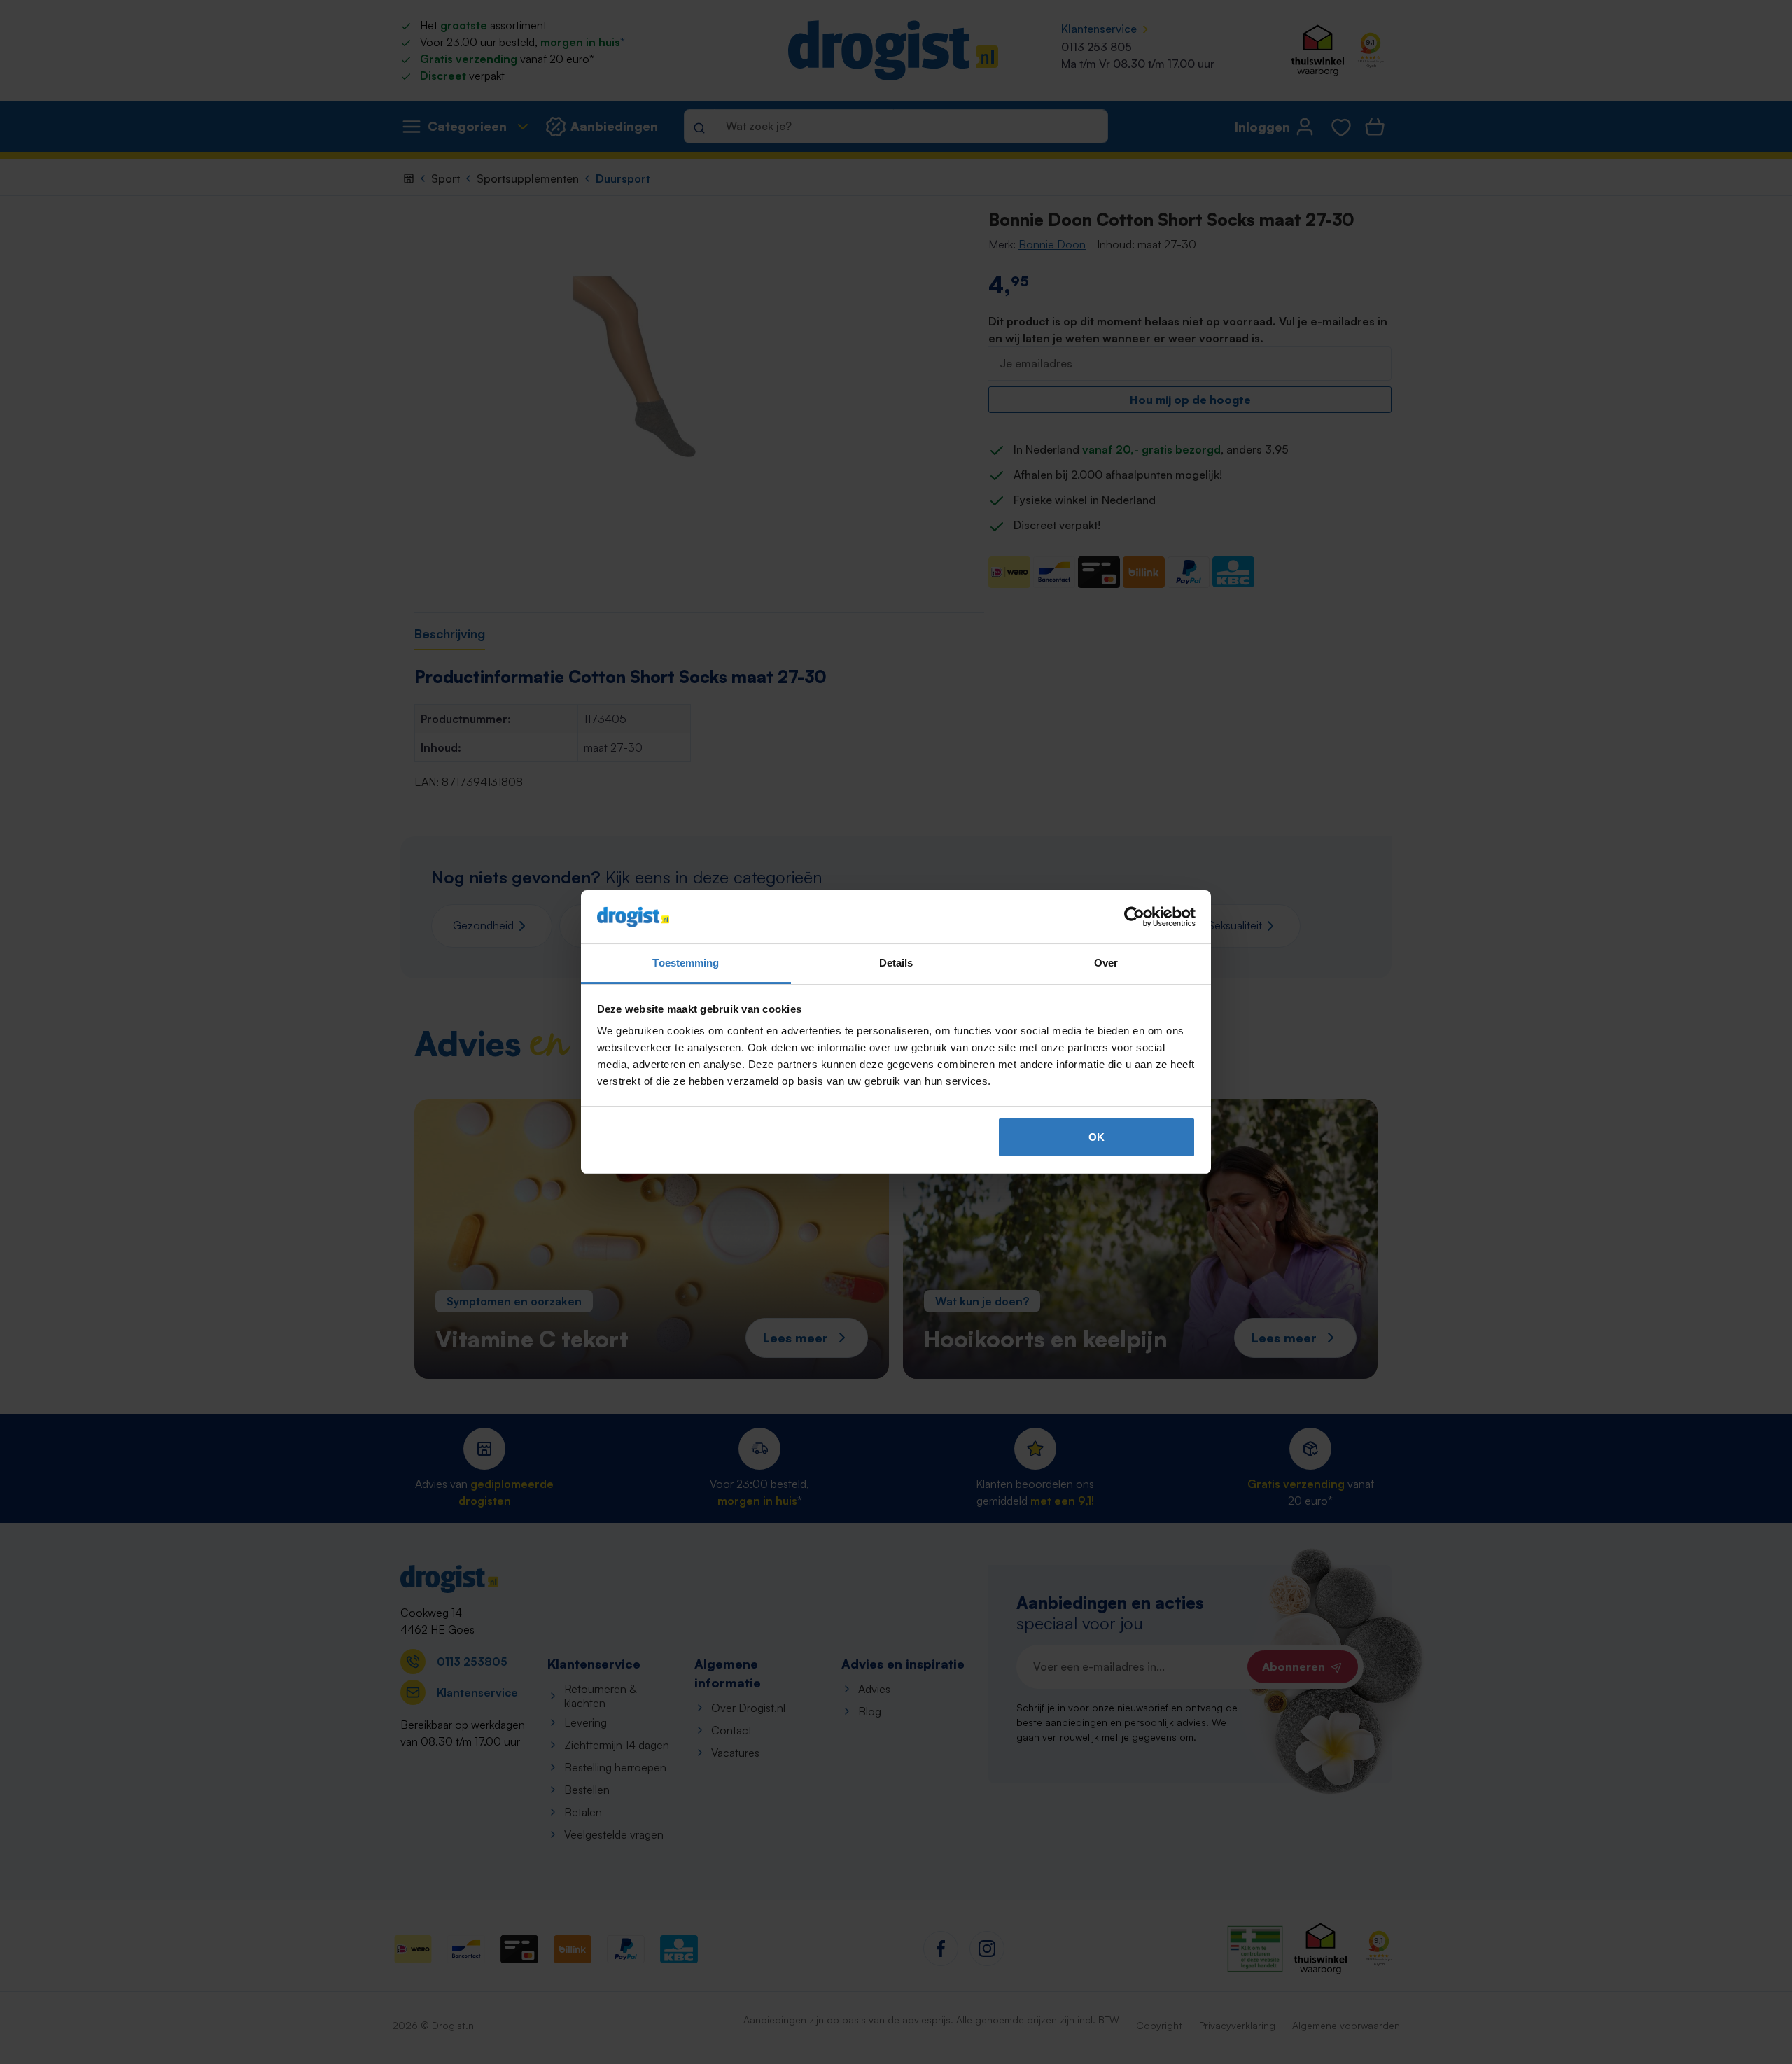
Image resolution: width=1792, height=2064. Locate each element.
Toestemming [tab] (686, 963)
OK (1097, 1137)
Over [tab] (1106, 963)
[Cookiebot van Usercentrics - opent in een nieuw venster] (1134, 917)
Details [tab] (896, 963)
